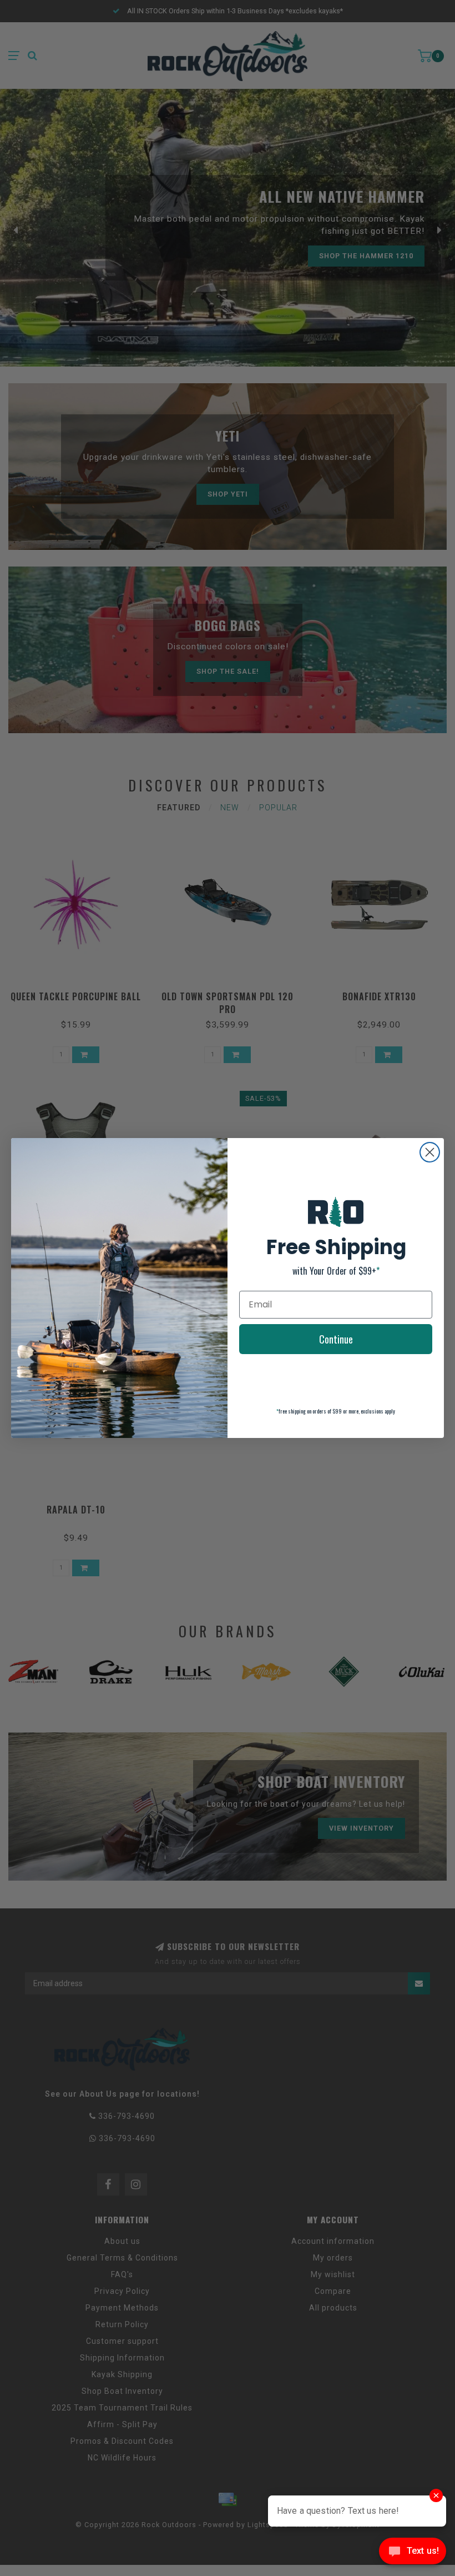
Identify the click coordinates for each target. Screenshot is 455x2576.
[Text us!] (413, 2554)
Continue (336, 1339)
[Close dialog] (430, 1152)
